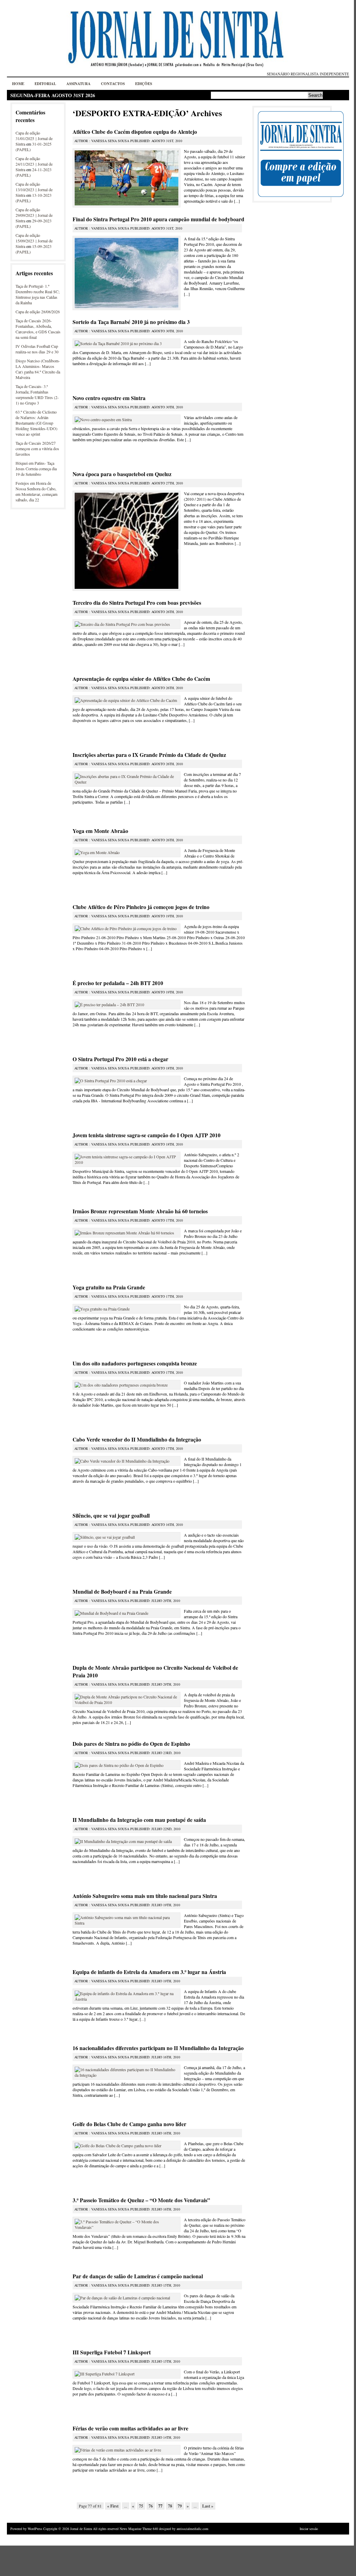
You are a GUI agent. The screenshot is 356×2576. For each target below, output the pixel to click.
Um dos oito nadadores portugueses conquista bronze (135, 1363)
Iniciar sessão (309, 2529)
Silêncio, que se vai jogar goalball (111, 1516)
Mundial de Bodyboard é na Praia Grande (122, 1592)
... (237, 201)
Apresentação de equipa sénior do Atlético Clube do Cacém (141, 679)
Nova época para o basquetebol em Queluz (122, 474)
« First (113, 2506)
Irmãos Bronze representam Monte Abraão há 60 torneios (140, 1211)
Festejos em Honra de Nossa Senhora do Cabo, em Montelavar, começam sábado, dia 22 (36, 491)
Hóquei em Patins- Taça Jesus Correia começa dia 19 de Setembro (36, 469)
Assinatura (78, 84)
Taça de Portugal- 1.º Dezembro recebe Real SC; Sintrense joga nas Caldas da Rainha (38, 294)
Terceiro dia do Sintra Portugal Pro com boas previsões (137, 603)
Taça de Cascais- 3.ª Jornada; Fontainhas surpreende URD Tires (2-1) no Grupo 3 (37, 395)
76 (151, 2506)
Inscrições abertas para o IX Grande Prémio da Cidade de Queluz (149, 755)
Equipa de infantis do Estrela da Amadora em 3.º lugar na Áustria (149, 1972)
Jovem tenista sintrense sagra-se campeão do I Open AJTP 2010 (147, 1135)
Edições (144, 84)
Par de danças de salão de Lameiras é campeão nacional (138, 2276)
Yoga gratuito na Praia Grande (109, 1287)
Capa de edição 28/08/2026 (38, 312)
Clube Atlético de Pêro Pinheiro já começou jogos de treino (141, 907)
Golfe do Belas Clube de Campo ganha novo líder (129, 2124)
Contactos (113, 84)
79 (180, 2506)
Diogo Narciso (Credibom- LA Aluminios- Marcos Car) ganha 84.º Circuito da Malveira (38, 369)
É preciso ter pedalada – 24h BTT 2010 (118, 983)
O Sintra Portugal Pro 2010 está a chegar (120, 1059)
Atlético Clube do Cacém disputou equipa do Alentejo (135, 132)
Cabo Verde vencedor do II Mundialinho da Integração (137, 1439)
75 (141, 2506)
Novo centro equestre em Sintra (109, 398)
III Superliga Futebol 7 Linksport (112, 2352)
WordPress (35, 2529)
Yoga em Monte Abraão (100, 831)
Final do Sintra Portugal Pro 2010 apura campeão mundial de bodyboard (158, 219)
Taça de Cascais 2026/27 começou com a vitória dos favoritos (37, 448)
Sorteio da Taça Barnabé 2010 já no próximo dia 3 (131, 322)
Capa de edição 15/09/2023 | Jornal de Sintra (34, 241)
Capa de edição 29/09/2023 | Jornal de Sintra (34, 215)
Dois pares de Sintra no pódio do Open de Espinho (131, 1744)
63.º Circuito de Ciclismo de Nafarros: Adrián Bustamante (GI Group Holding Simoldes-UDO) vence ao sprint (36, 423)
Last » (208, 2506)
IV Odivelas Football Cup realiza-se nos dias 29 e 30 (37, 349)
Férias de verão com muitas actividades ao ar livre (130, 2428)
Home (18, 84)
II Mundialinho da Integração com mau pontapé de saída (139, 1820)
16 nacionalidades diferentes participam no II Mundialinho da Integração (158, 2048)
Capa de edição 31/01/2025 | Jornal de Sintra (34, 138)
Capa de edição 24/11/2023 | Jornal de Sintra (34, 164)
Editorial (45, 84)
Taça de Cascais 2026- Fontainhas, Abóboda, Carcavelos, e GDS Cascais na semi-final (38, 329)
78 (170, 2506)
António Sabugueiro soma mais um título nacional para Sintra (145, 1896)
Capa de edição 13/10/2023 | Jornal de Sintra (34, 189)
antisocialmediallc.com (193, 2529)
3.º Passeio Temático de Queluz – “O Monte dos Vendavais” (141, 2200)
